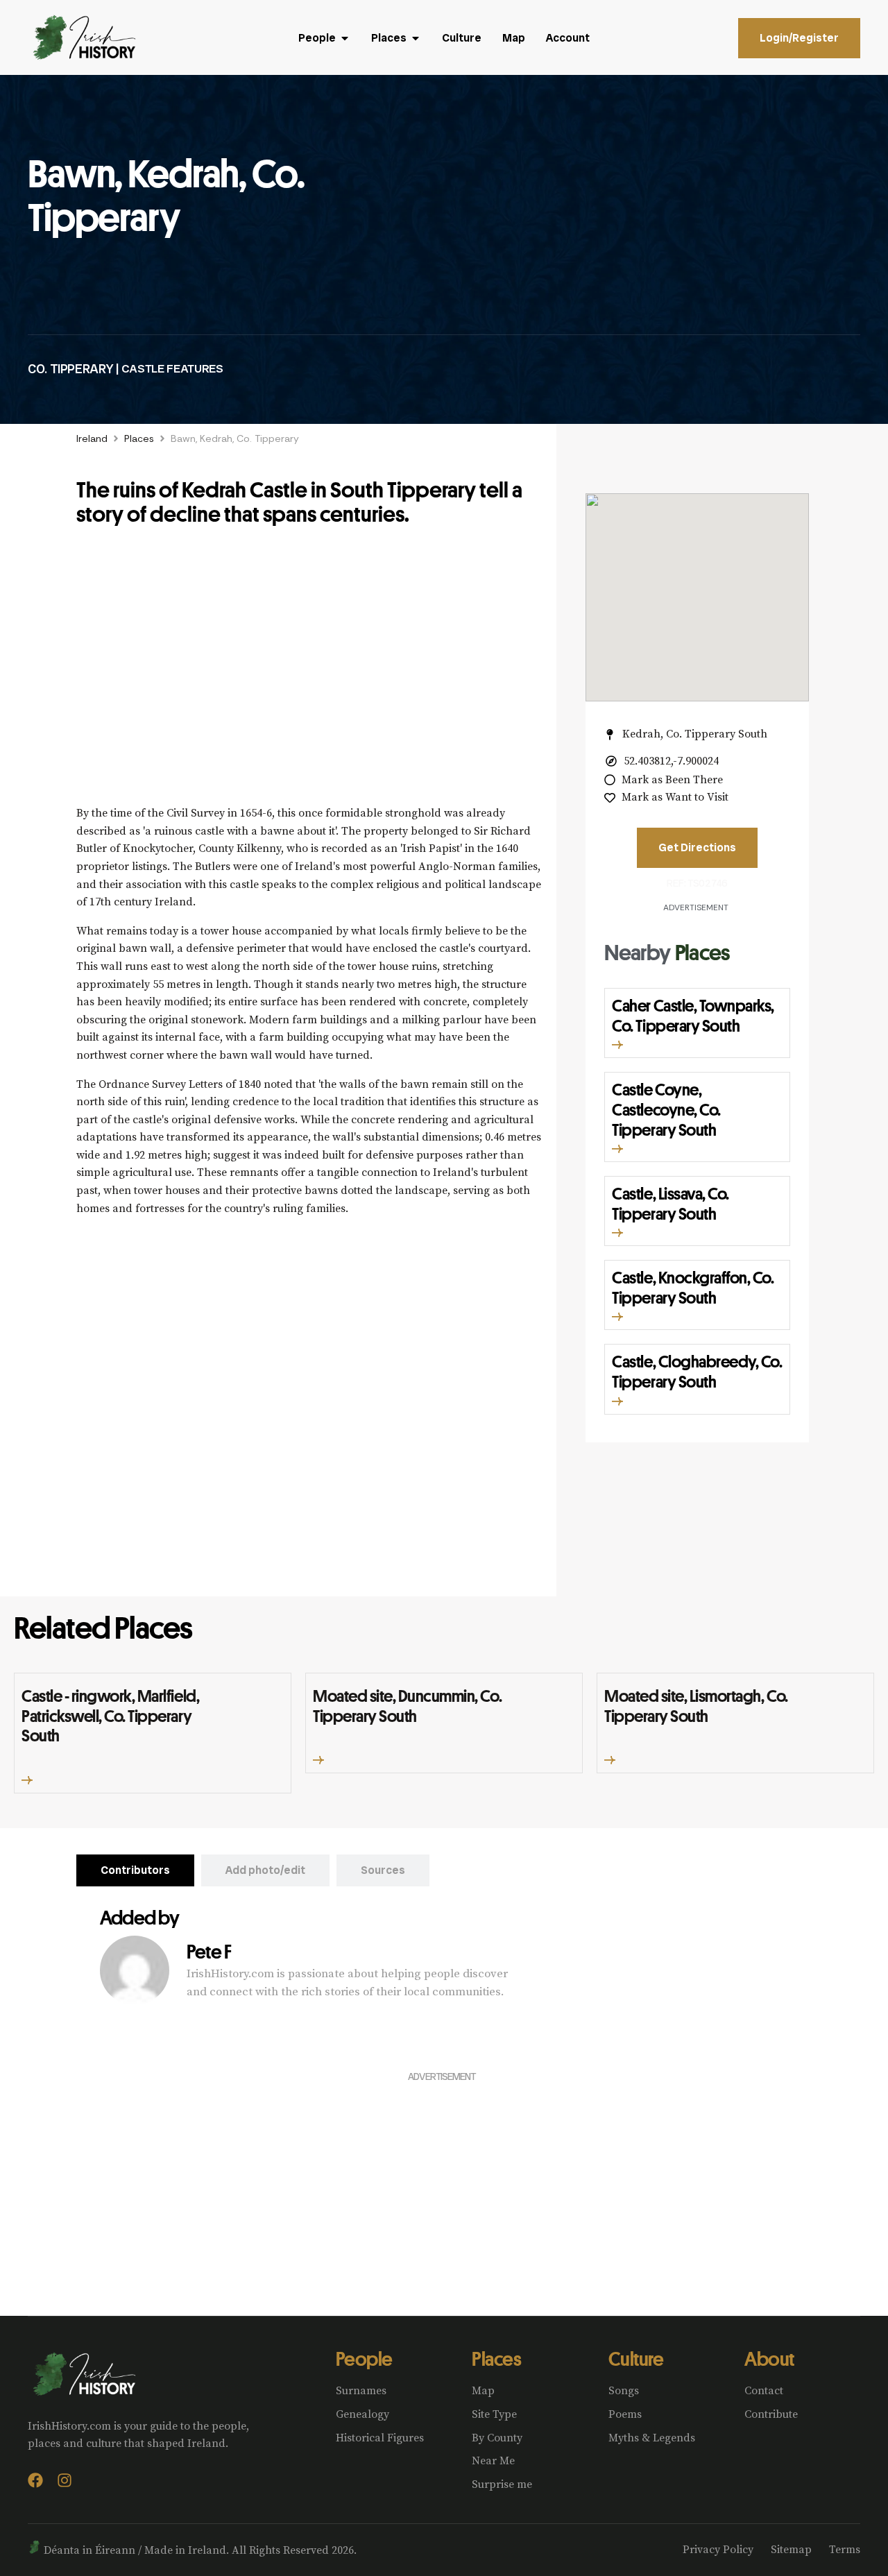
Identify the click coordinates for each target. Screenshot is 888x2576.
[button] (617, 1045)
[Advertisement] (309, 673)
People (364, 2359)
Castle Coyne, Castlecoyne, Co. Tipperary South (666, 1109)
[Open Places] (416, 38)
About (769, 2359)
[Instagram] (65, 2480)
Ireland (92, 438)
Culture (636, 2359)
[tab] (135, 1870)
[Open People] (345, 38)
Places (139, 438)
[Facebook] (35, 2480)
